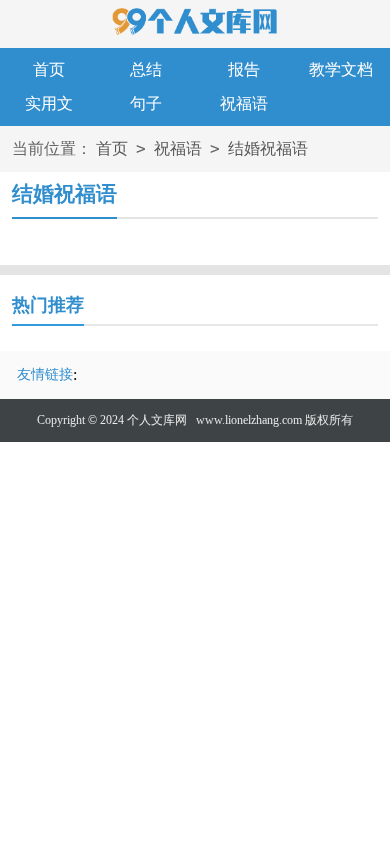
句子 (146, 103)
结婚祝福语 (268, 148)
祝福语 (244, 103)
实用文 (49, 103)
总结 (146, 69)
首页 (49, 69)
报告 (244, 69)
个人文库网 (157, 420)
